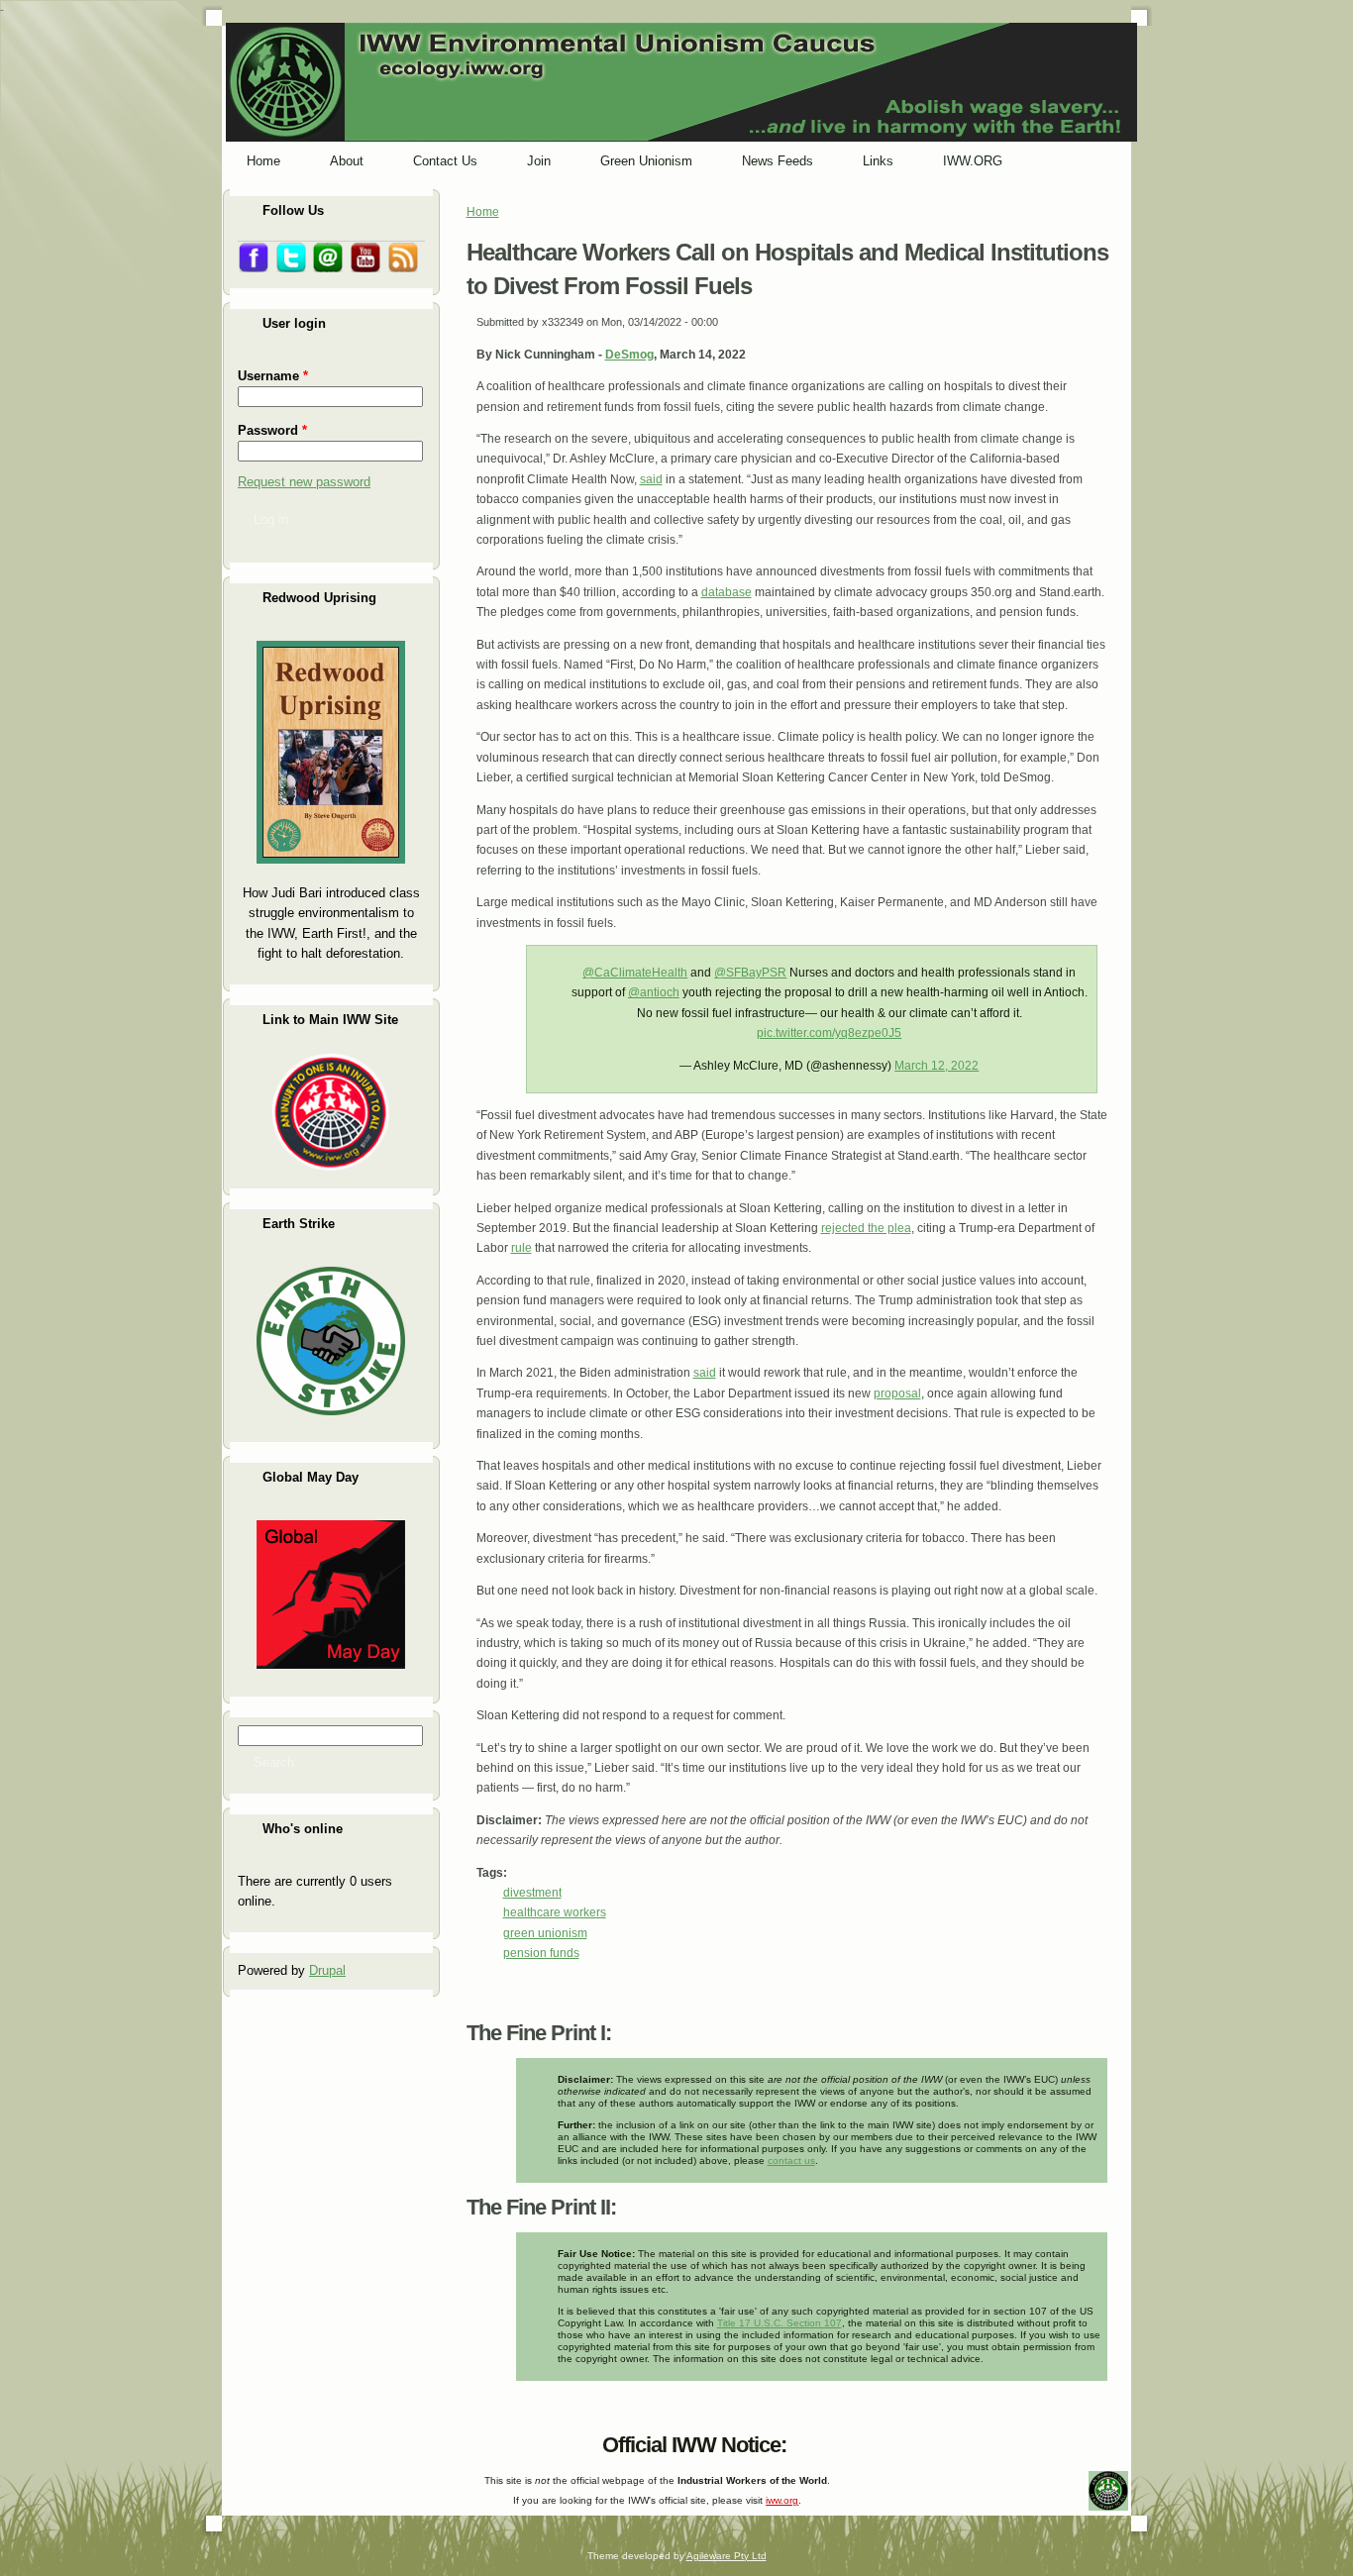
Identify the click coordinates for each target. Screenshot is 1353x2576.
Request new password (304, 482)
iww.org (782, 2500)
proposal (897, 1393)
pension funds (541, 1953)
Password (272, 430)
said (651, 479)
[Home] (681, 138)
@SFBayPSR (750, 973)
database (727, 592)
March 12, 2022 (937, 1066)
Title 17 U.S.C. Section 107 (780, 2323)
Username (273, 376)
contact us (791, 2161)
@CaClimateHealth (635, 973)
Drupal (327, 1970)
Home (483, 212)
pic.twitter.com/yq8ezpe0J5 (829, 1033)
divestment (532, 1893)
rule (521, 1248)
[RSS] (241, 2440)
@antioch (654, 992)
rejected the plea (866, 1228)
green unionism (545, 1933)
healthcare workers (555, 1912)
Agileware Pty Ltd (727, 2556)
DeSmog (629, 355)
